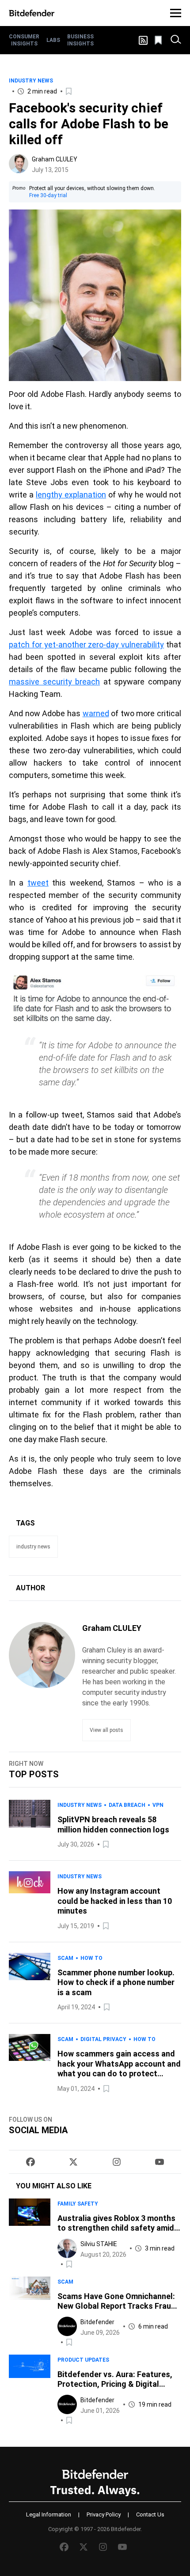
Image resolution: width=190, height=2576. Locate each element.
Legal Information (49, 2514)
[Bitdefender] (32, 13)
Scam (65, 1958)
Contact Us (150, 2514)
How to (91, 1958)
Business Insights (80, 40)
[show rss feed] (143, 40)
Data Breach (127, 1805)
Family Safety (78, 2204)
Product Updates (83, 2360)
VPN (158, 1805)
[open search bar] (176, 40)
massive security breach (54, 682)
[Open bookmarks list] (159, 40)
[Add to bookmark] (69, 91)
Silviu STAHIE (99, 2244)
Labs (53, 40)
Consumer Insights (24, 40)
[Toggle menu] (176, 13)
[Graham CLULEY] (19, 164)
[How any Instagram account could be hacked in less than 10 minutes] (30, 1901)
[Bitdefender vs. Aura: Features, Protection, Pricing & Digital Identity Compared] (30, 2390)
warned (96, 713)
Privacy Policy (104, 2514)
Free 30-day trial (48, 195)
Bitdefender (97, 2322)
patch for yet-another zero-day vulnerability (86, 645)
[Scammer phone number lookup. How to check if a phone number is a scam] (30, 1983)
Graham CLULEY (55, 159)
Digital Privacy (103, 2039)
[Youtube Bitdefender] (160, 2162)
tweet (38, 883)
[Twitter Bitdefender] (73, 2162)
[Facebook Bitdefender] (30, 2162)
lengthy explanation (71, 495)
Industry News (31, 81)
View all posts (106, 1730)
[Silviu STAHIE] (67, 2248)
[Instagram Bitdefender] (117, 2162)
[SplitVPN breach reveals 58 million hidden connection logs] (30, 1825)
